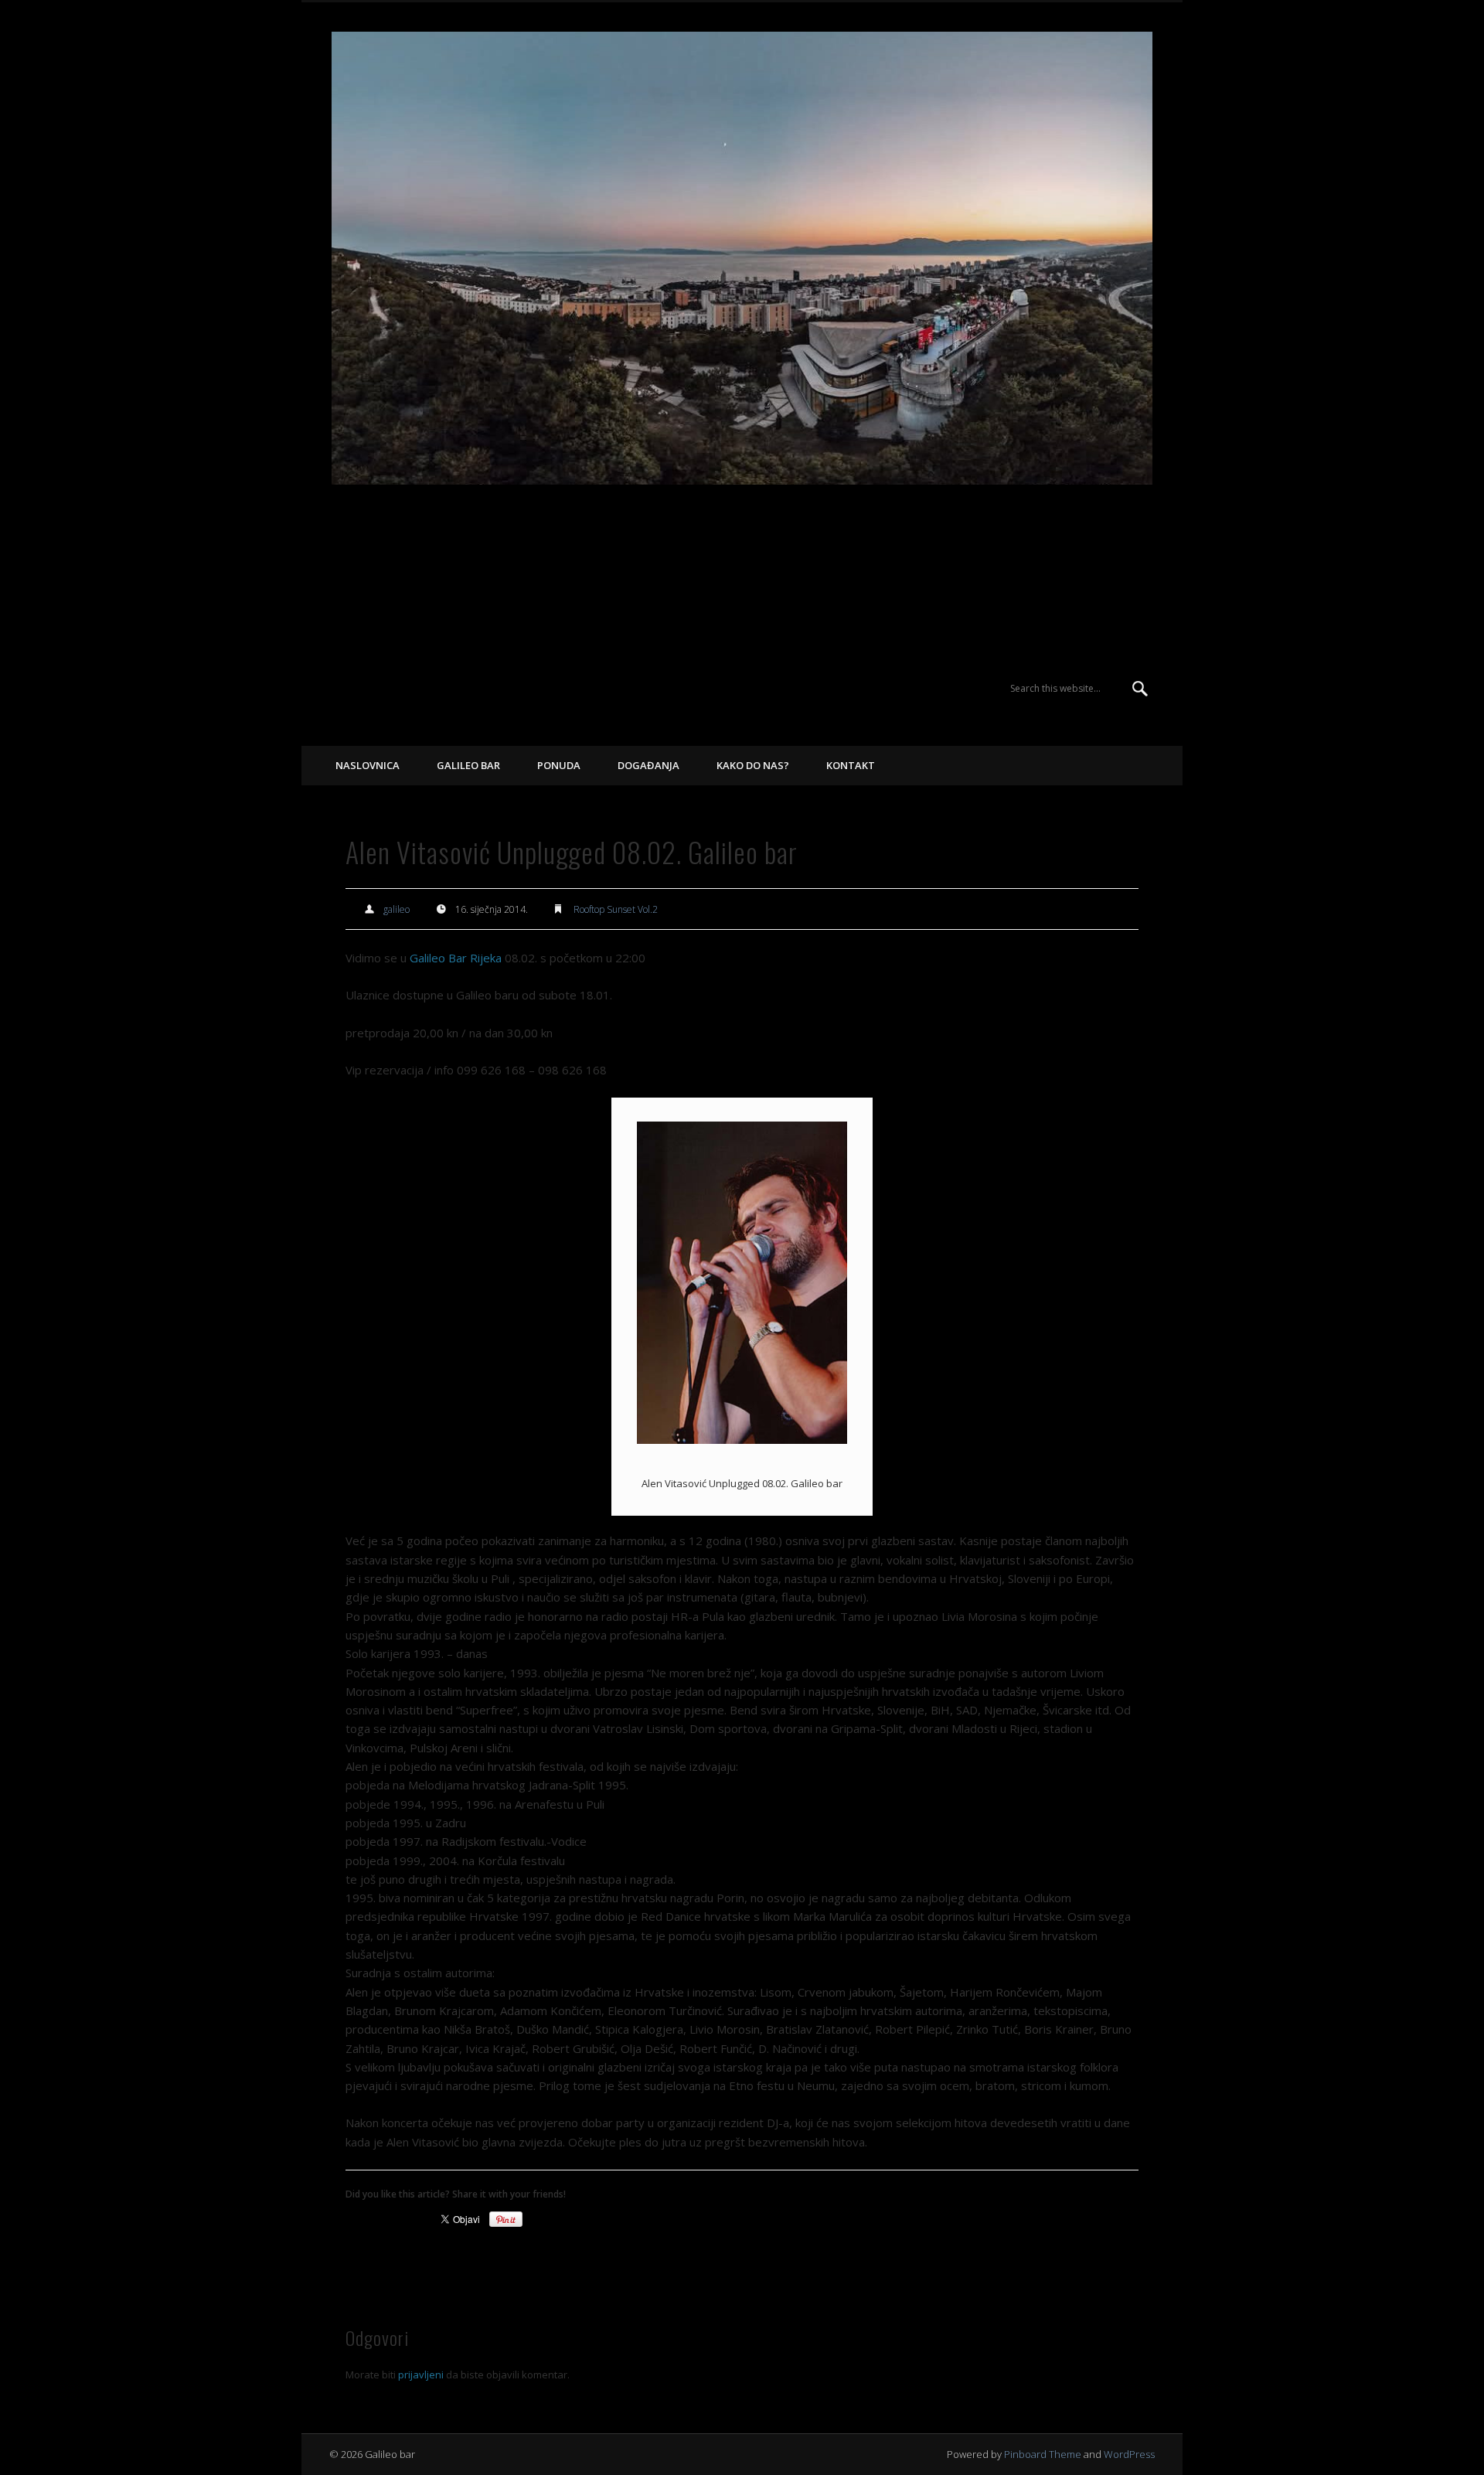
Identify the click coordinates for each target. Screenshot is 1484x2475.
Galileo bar (381, 572)
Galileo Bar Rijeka (456, 958)
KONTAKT (851, 765)
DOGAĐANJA (648, 765)
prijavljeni (421, 2375)
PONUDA (559, 765)
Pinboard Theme (1043, 2454)
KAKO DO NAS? (753, 765)
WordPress (1129, 2454)
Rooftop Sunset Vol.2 (616, 909)
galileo (397, 909)
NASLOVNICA (368, 765)
